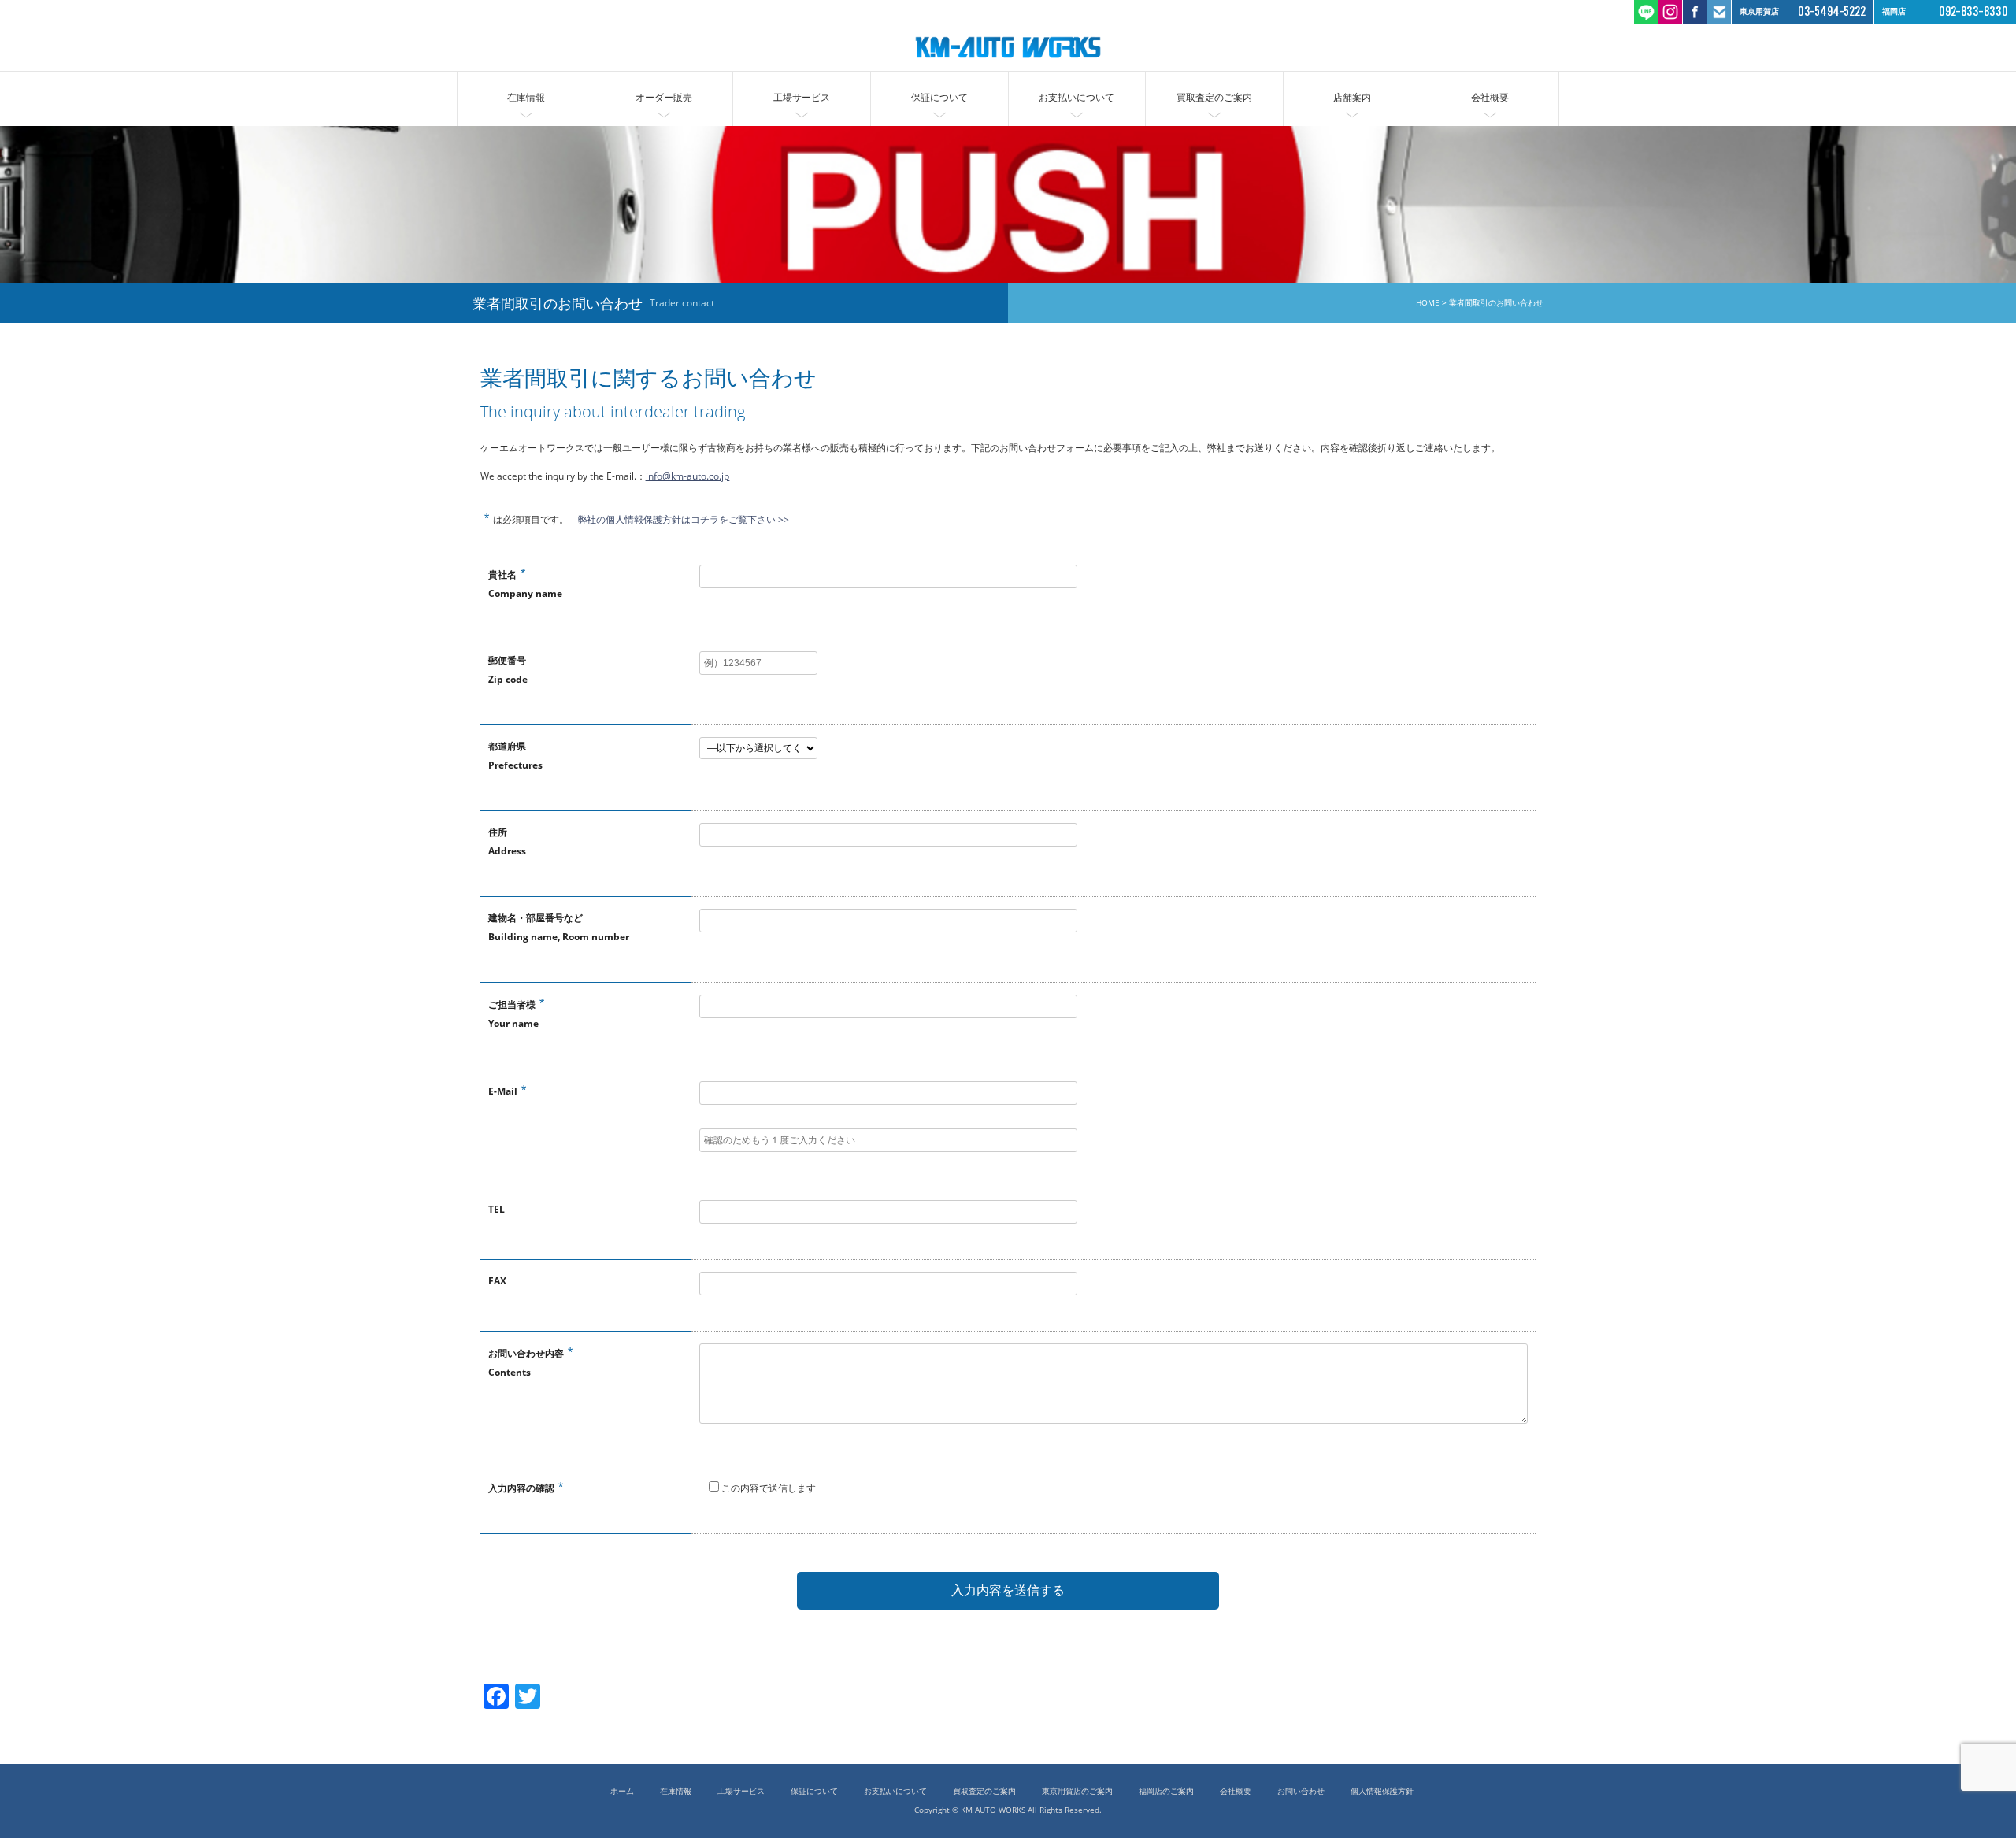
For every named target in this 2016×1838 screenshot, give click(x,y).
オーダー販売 (664, 97)
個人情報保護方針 (1382, 1791)
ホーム (622, 1791)
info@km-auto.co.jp (688, 476)
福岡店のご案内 (1166, 1791)
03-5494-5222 (1832, 11)
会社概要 (1490, 97)
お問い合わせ (1301, 1791)
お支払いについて (1077, 97)
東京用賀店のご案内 (1077, 1791)
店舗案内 (1352, 97)
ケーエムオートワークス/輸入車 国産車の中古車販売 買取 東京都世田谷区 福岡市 (1008, 47)
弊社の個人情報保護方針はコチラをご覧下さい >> (684, 519)
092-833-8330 (1973, 11)
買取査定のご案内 (1214, 97)
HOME (1428, 303)
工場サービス (802, 97)
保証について (939, 97)
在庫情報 (526, 97)
